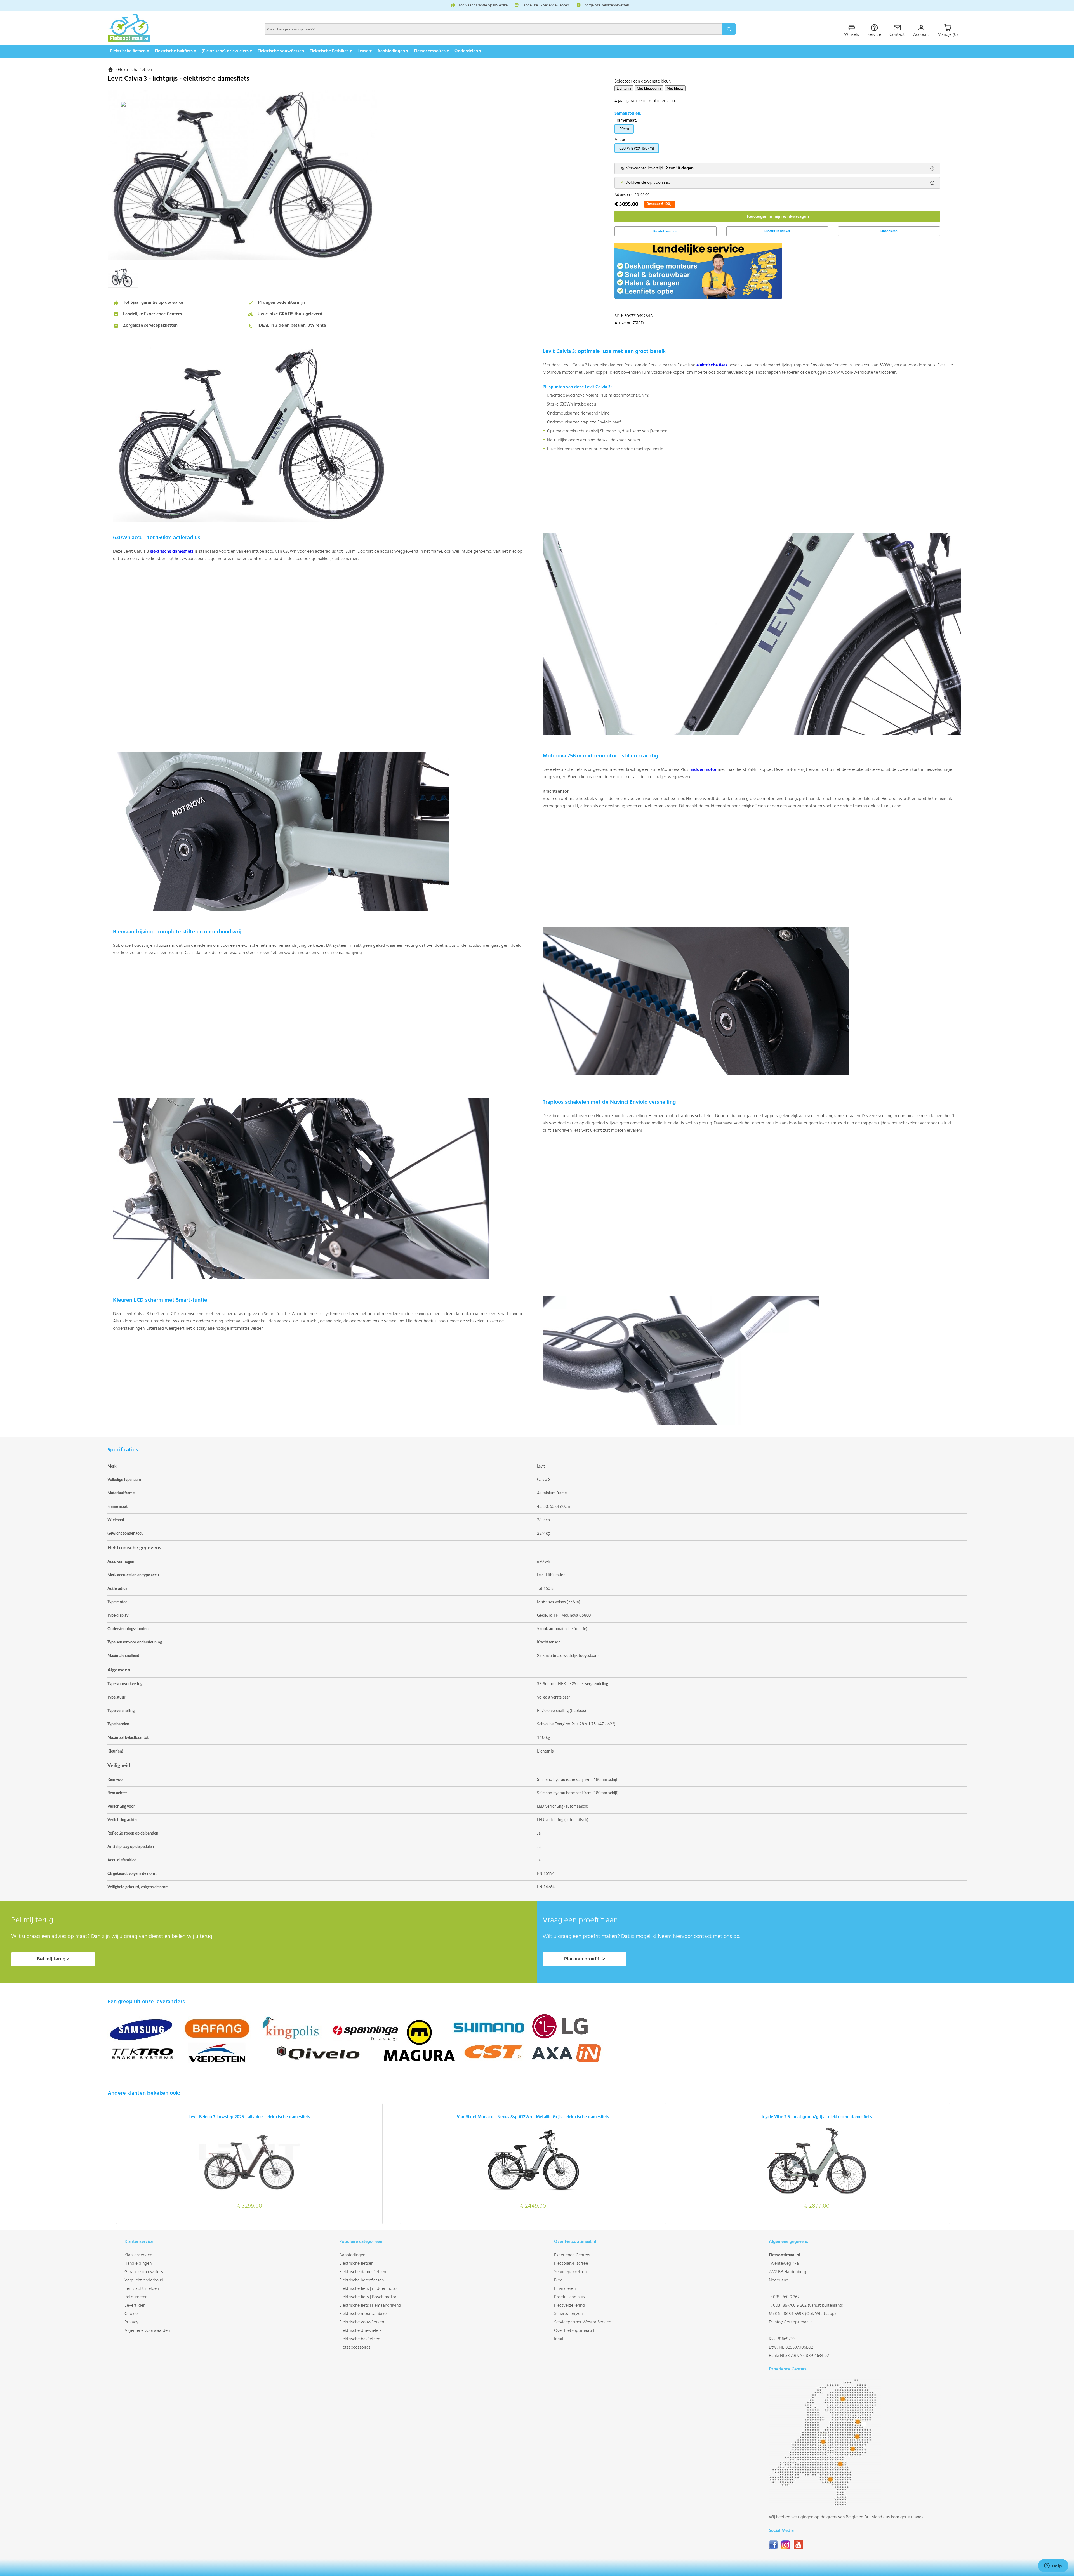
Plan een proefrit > (585, 1959)
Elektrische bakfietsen (360, 2339)
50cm (624, 129)
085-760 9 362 (786, 2297)
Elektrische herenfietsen (361, 2280)
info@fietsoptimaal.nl (793, 2322)
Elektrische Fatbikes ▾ (331, 51)
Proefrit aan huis (569, 2297)
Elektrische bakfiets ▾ (175, 51)
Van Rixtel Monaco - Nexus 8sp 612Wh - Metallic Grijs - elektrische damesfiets (533, 2117)
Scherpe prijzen (568, 2314)
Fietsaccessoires (355, 2347)
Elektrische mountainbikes (364, 2314)
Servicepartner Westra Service (583, 2322)
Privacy (131, 2322)
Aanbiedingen (352, 2255)
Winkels (852, 35)
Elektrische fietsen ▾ (130, 51)
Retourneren (136, 2297)
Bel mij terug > (53, 1959)
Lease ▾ (365, 51)
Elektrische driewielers (361, 2331)
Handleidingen (138, 2264)
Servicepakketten (570, 2272)
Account (921, 35)
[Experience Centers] (825, 2505)
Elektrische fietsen (135, 70)
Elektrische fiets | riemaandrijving (370, 2306)
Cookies (132, 2314)
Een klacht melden (142, 2289)
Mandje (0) (948, 35)
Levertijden (135, 2306)
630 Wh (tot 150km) (637, 149)
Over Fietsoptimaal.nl (574, 2331)
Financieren (889, 231)
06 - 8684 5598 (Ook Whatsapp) (805, 2314)
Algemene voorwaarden (147, 2331)
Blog (558, 2280)
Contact (897, 35)
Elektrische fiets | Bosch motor (368, 2297)
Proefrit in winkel (777, 231)
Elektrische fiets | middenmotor (369, 2289)
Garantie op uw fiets (144, 2272)
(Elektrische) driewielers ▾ (227, 51)
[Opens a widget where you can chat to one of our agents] (1053, 2566)
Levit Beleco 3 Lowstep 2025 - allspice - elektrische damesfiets (249, 2117)
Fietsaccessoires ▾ (431, 51)
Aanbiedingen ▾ (393, 51)
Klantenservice (138, 2255)
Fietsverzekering (569, 2306)
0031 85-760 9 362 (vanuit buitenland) (808, 2306)
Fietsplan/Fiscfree (571, 2264)
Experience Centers (572, 2255)
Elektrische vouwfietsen (281, 51)
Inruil (559, 2339)
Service (874, 35)
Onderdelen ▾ (468, 51)
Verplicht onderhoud (144, 2280)
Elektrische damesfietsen (363, 2272)
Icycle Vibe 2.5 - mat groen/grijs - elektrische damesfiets (817, 2117)
